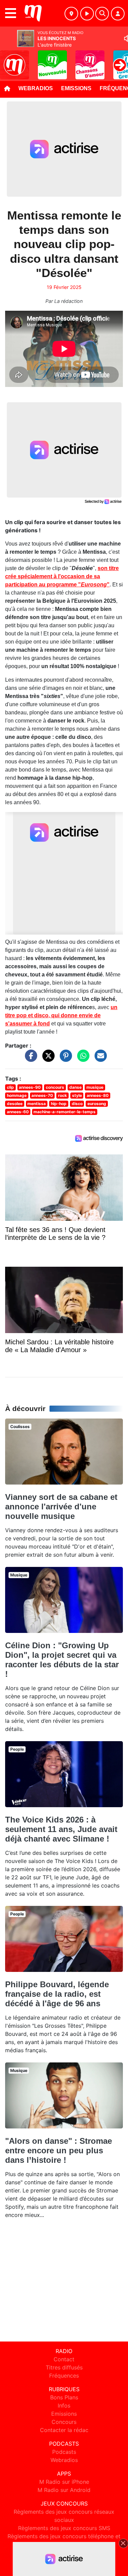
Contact (64, 2359)
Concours (64, 2422)
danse (75, 1087)
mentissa (37, 1104)
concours (55, 1087)
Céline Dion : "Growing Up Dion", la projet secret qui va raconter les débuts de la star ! (62, 1660)
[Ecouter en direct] (87, 14)
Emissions (76, 88)
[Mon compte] (118, 14)
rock (62, 1095)
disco (77, 1104)
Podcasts (64, 2452)
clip (10, 1087)
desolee (15, 1104)
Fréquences (64, 2376)
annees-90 (30, 1087)
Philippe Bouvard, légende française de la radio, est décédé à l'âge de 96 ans (57, 1994)
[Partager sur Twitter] (47, 1059)
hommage (17, 1095)
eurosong (97, 1104)
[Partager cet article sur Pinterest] (64, 1059)
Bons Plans (64, 2397)
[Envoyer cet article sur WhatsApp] (82, 1059)
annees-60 (18, 1112)
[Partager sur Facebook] (29, 1059)
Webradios (36, 88)
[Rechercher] (102, 14)
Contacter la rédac (64, 2430)
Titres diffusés (64, 2367)
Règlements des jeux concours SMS (64, 2528)
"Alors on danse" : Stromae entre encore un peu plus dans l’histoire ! (59, 2150)
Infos (64, 2405)
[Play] (9, 60)
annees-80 (98, 1095)
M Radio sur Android (64, 2490)
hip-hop (59, 1104)
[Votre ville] (71, 14)
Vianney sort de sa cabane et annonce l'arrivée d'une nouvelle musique (61, 1506)
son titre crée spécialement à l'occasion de (62, 576)
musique (95, 1087)
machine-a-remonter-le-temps (65, 1112)
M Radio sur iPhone (64, 2482)
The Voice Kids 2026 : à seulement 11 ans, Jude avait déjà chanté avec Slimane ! (61, 1829)
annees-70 (42, 1095)
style (77, 1095)
